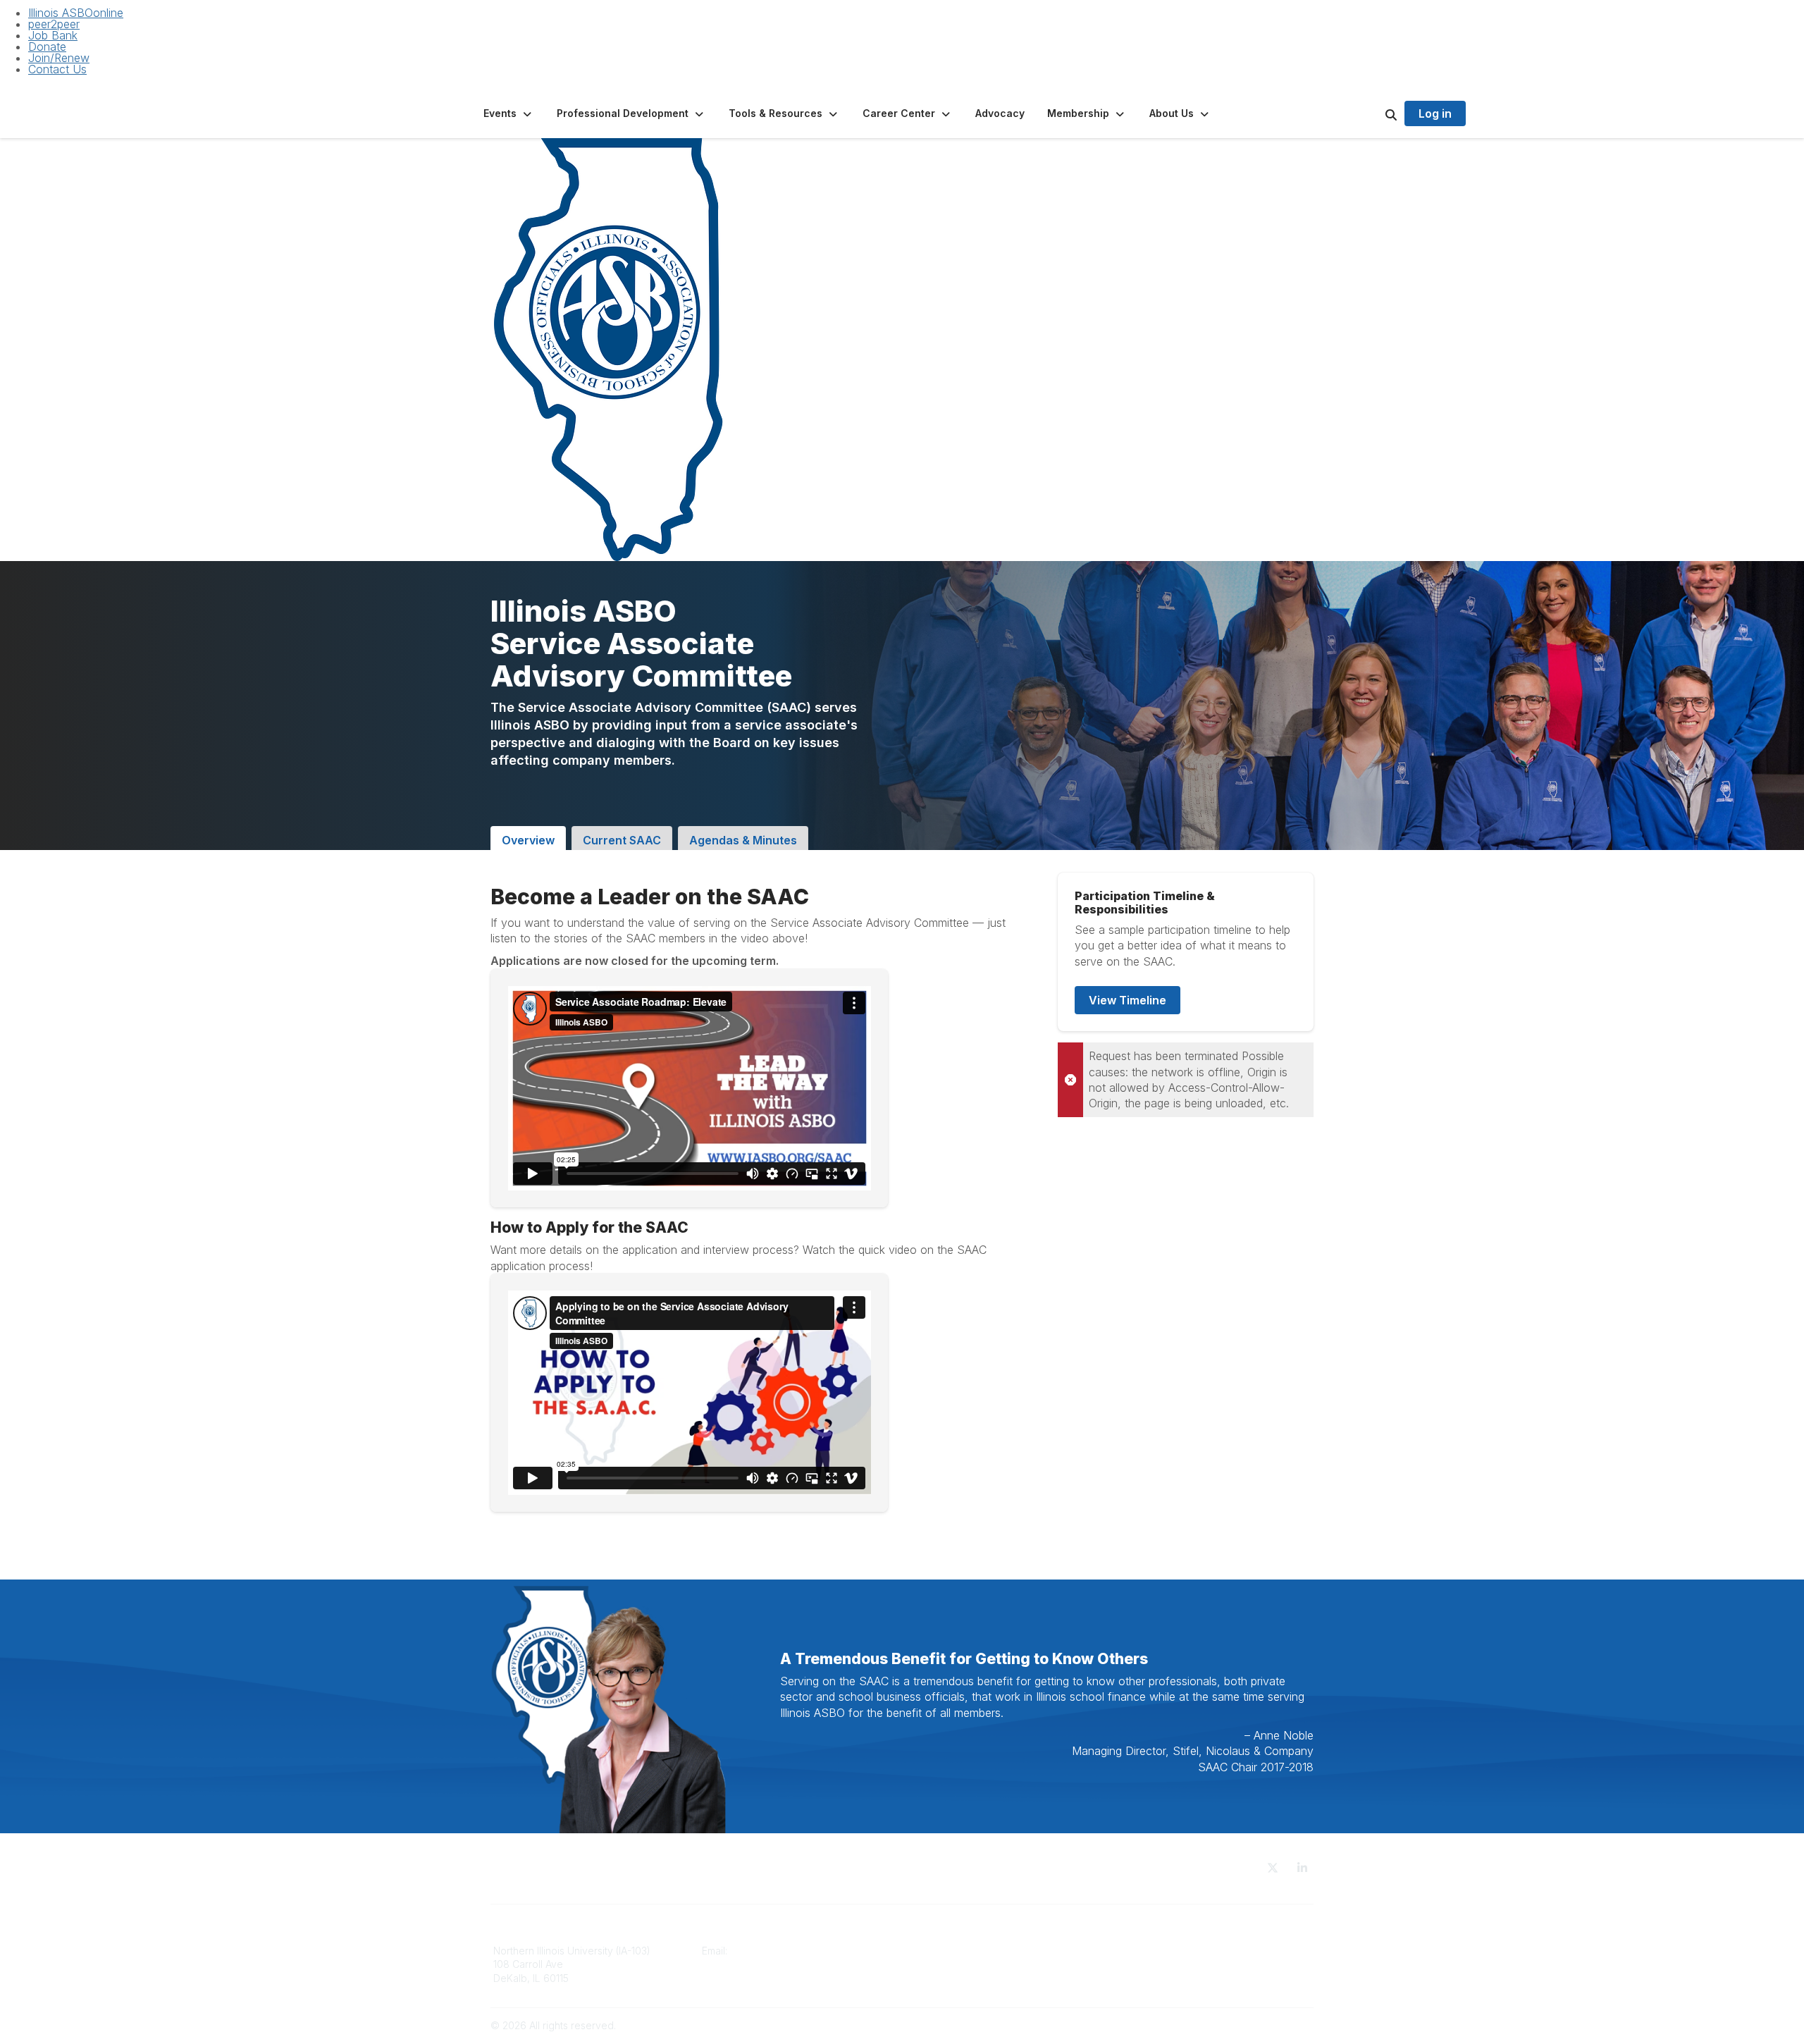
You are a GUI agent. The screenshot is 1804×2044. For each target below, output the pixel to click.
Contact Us (57, 69)
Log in (1435, 113)
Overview (528, 840)
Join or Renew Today (960, 1964)
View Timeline (1127, 1000)
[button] (509, 113)
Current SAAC (622, 840)
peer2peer (54, 24)
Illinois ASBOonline (76, 13)
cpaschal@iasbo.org (780, 1951)
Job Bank (53, 35)
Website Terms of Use (1170, 1951)
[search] (1373, 113)
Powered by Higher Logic (1254, 2025)
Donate (47, 47)
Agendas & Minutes (743, 840)
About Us (932, 1951)
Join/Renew (59, 58)
